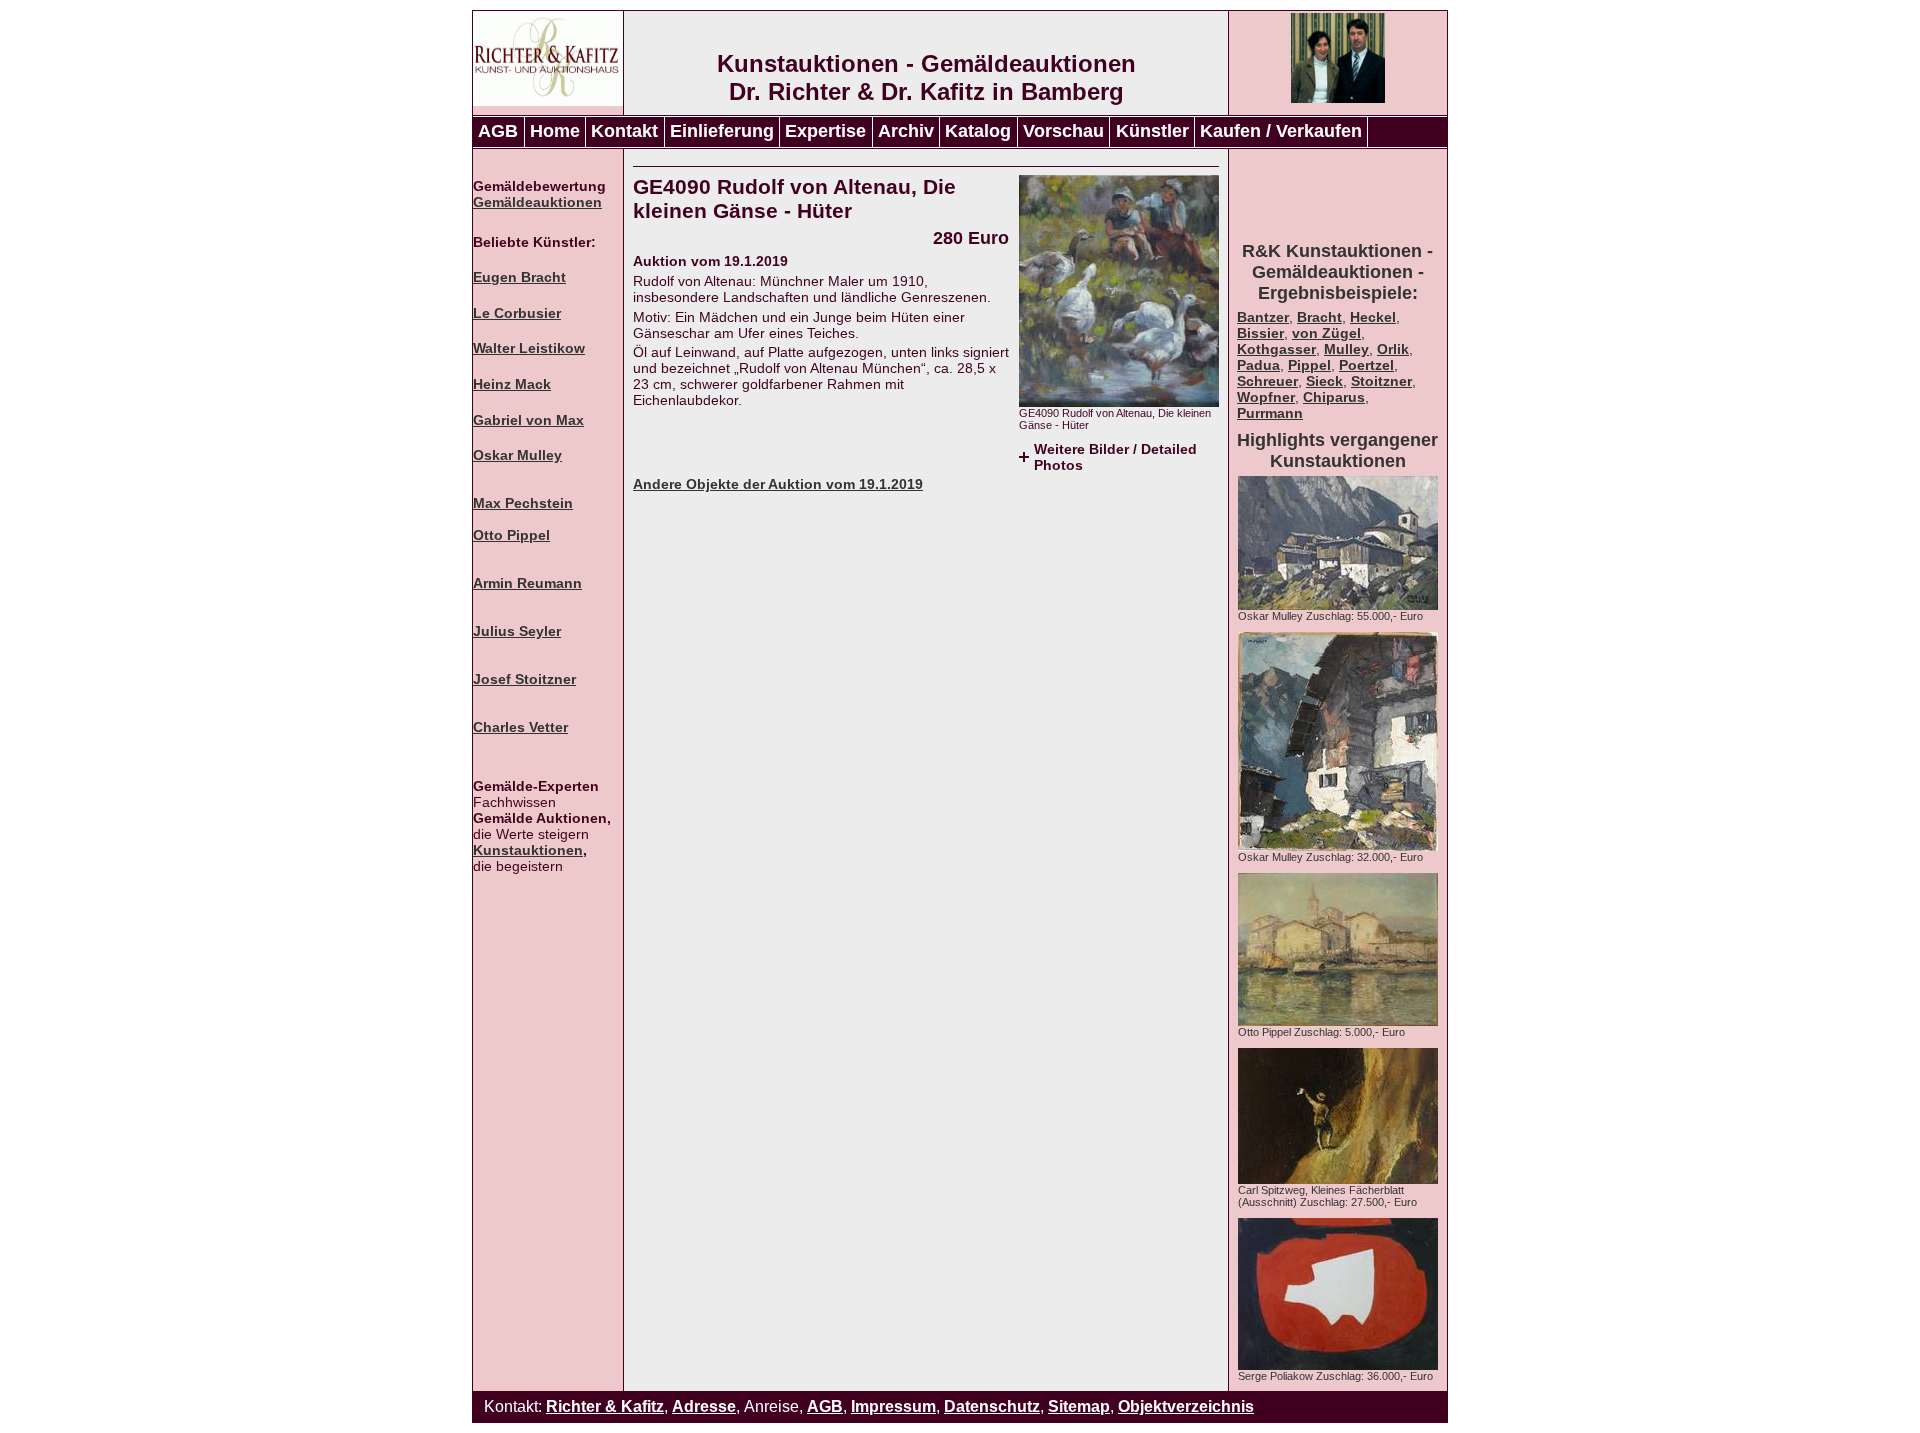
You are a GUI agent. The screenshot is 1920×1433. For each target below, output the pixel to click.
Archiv (906, 131)
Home (555, 131)
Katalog (978, 131)
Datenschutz (992, 1406)
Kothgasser (1276, 349)
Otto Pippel (511, 535)
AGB (498, 131)
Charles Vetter (520, 727)
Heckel (1373, 317)
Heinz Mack (512, 384)
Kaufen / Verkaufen (1281, 131)
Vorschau (1063, 131)
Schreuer (1267, 381)
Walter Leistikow (529, 348)
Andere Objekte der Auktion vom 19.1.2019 (778, 484)
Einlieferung (722, 131)
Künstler (1152, 131)
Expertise (825, 131)
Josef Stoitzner (524, 679)
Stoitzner (1381, 381)
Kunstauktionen (528, 850)
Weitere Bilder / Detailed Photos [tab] (1115, 457)
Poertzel (1366, 365)
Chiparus (1334, 397)
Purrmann (1270, 413)
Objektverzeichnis (1186, 1406)
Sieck (1324, 381)
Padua (1258, 365)
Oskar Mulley (517, 455)
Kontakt (624, 131)
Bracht (1319, 317)
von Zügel (1326, 333)
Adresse (704, 1406)
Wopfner (1266, 397)
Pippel (1309, 365)
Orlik (1393, 349)
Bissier (1260, 333)
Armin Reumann (527, 583)
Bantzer (1263, 317)
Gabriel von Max (528, 420)
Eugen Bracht (519, 277)
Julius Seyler (517, 631)
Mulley (1346, 349)
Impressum (893, 1406)
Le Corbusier (517, 313)
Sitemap (1079, 1406)
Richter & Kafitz (605, 1406)
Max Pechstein (523, 503)
